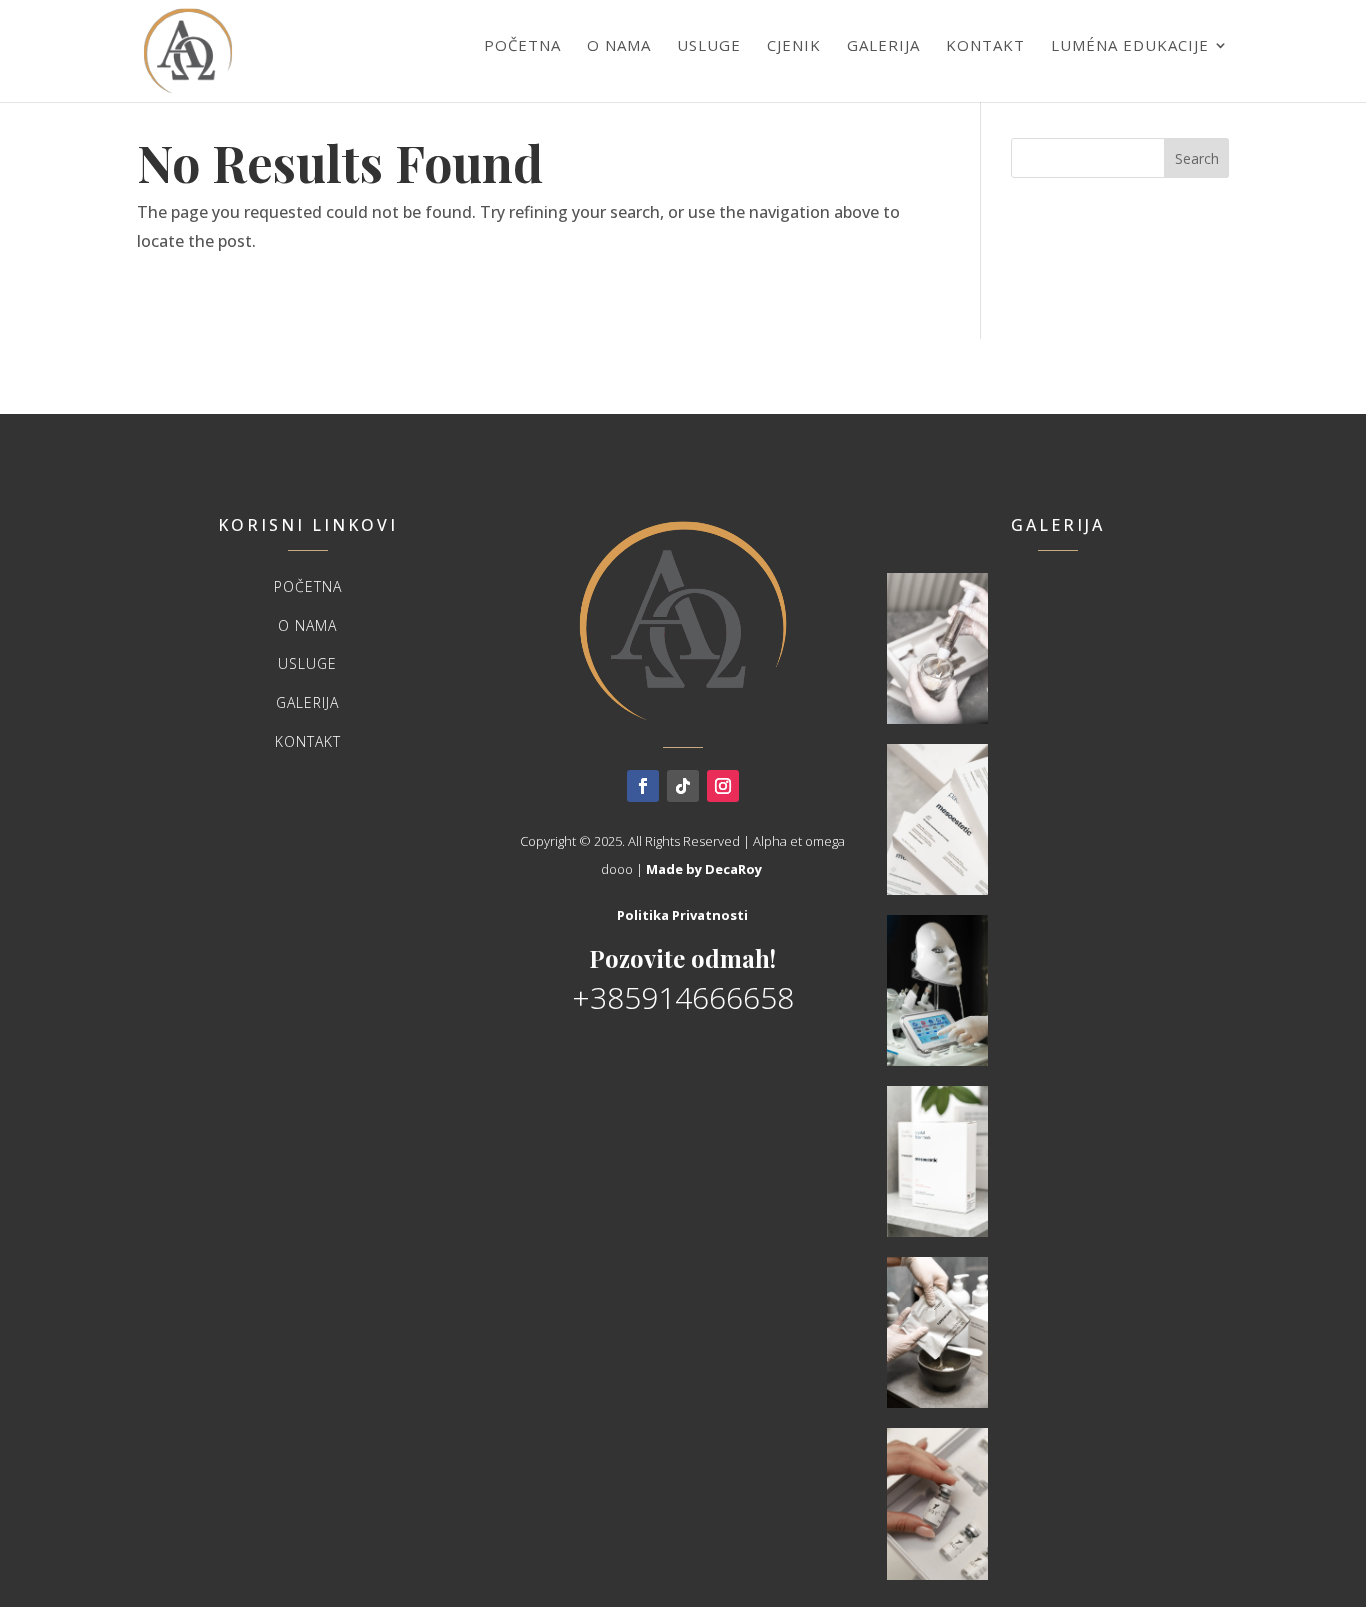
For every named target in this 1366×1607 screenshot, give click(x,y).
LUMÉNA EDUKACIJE (1130, 45)
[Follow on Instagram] (723, 786)
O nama (619, 45)
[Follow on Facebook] (643, 786)
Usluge (709, 45)
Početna (522, 45)
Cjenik (794, 45)
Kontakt (985, 45)
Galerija (883, 45)
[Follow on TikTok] (683, 786)
